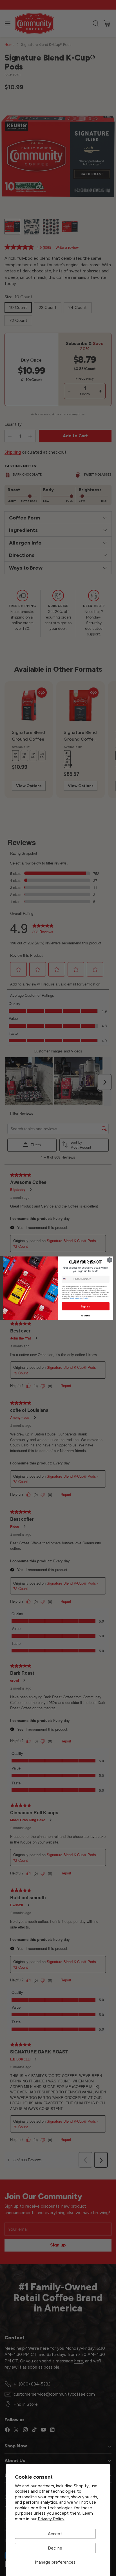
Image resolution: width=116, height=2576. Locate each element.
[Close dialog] (110, 1260)
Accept (55, 2534)
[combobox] (67, 1279)
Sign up (85, 1306)
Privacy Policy (51, 2519)
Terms (85, 1298)
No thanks (85, 1316)
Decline (55, 2548)
